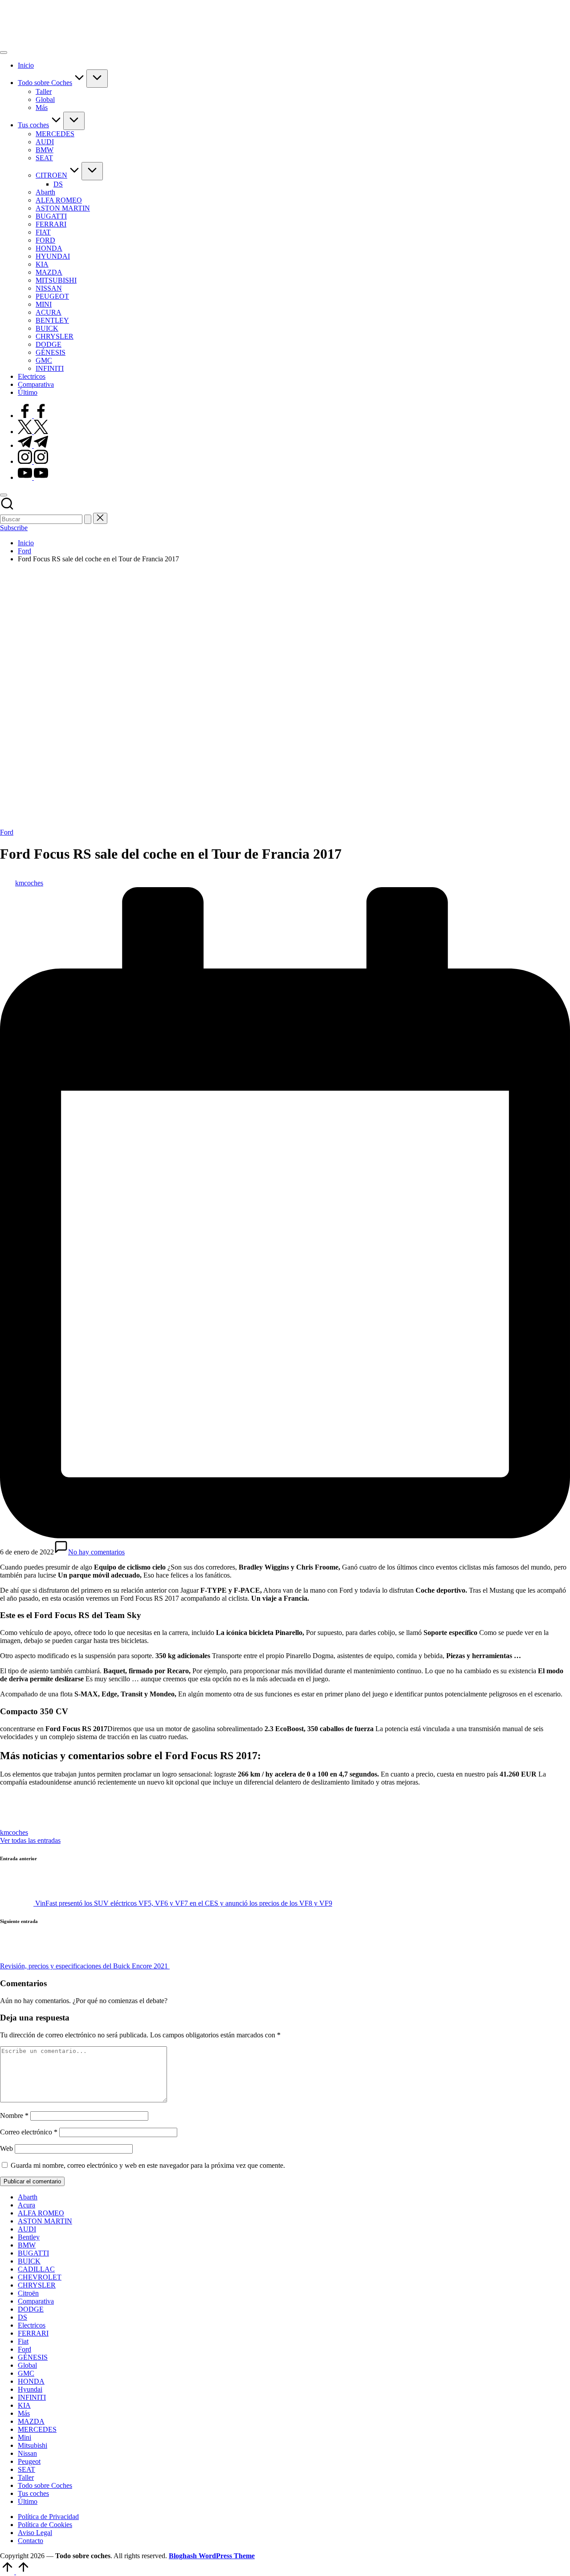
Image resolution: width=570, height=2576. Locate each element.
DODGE (31, 2309)
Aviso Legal (35, 2533)
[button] (88, 519)
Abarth (28, 2197)
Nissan (27, 2453)
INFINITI (32, 2397)
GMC (26, 2373)
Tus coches (33, 2493)
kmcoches (14, 1832)
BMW (27, 2245)
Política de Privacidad (48, 2517)
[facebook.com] (33, 416)
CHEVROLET (40, 2277)
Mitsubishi (33, 2445)
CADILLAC (36, 2269)
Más (24, 2413)
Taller (26, 2477)
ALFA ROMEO (41, 2213)
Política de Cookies (45, 2525)
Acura (26, 2205)
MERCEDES (37, 2429)
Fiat (23, 2341)
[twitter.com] (33, 432)
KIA (24, 2405)
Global (27, 2365)
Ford (7, 832)
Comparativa (36, 2301)
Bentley (29, 2237)
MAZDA (31, 2421)
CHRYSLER (37, 2285)
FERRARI (33, 2333)
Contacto (31, 2541)
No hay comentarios (96, 1552)
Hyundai (30, 2389)
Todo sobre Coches (45, 2485)
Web (6, 2148)
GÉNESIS (33, 2357)
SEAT (26, 2469)
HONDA (31, 2381)
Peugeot (29, 2461)
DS (22, 2317)
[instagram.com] (33, 461)
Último (28, 2501)
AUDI (27, 2229)
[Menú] (4, 53)
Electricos (32, 2325)
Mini (24, 2437)
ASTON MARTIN (45, 2221)
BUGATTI (33, 2253)
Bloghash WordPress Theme (212, 2556)
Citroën (28, 2293)
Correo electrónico (29, 2132)
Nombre (14, 2116)
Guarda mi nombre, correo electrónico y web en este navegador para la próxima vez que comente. (148, 2165)
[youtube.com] (33, 477)
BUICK (29, 2261)
